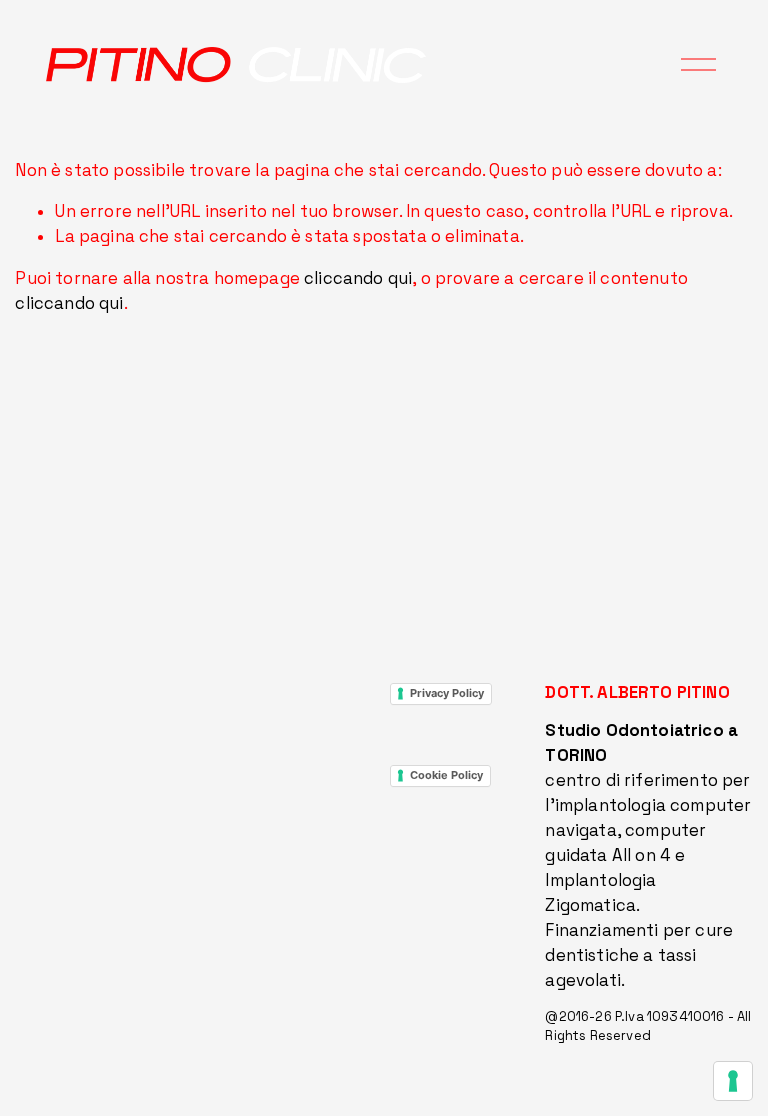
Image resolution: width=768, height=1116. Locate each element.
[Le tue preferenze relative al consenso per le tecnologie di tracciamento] (733, 1081)
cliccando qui (358, 278)
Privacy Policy (447, 693)
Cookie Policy (446, 775)
